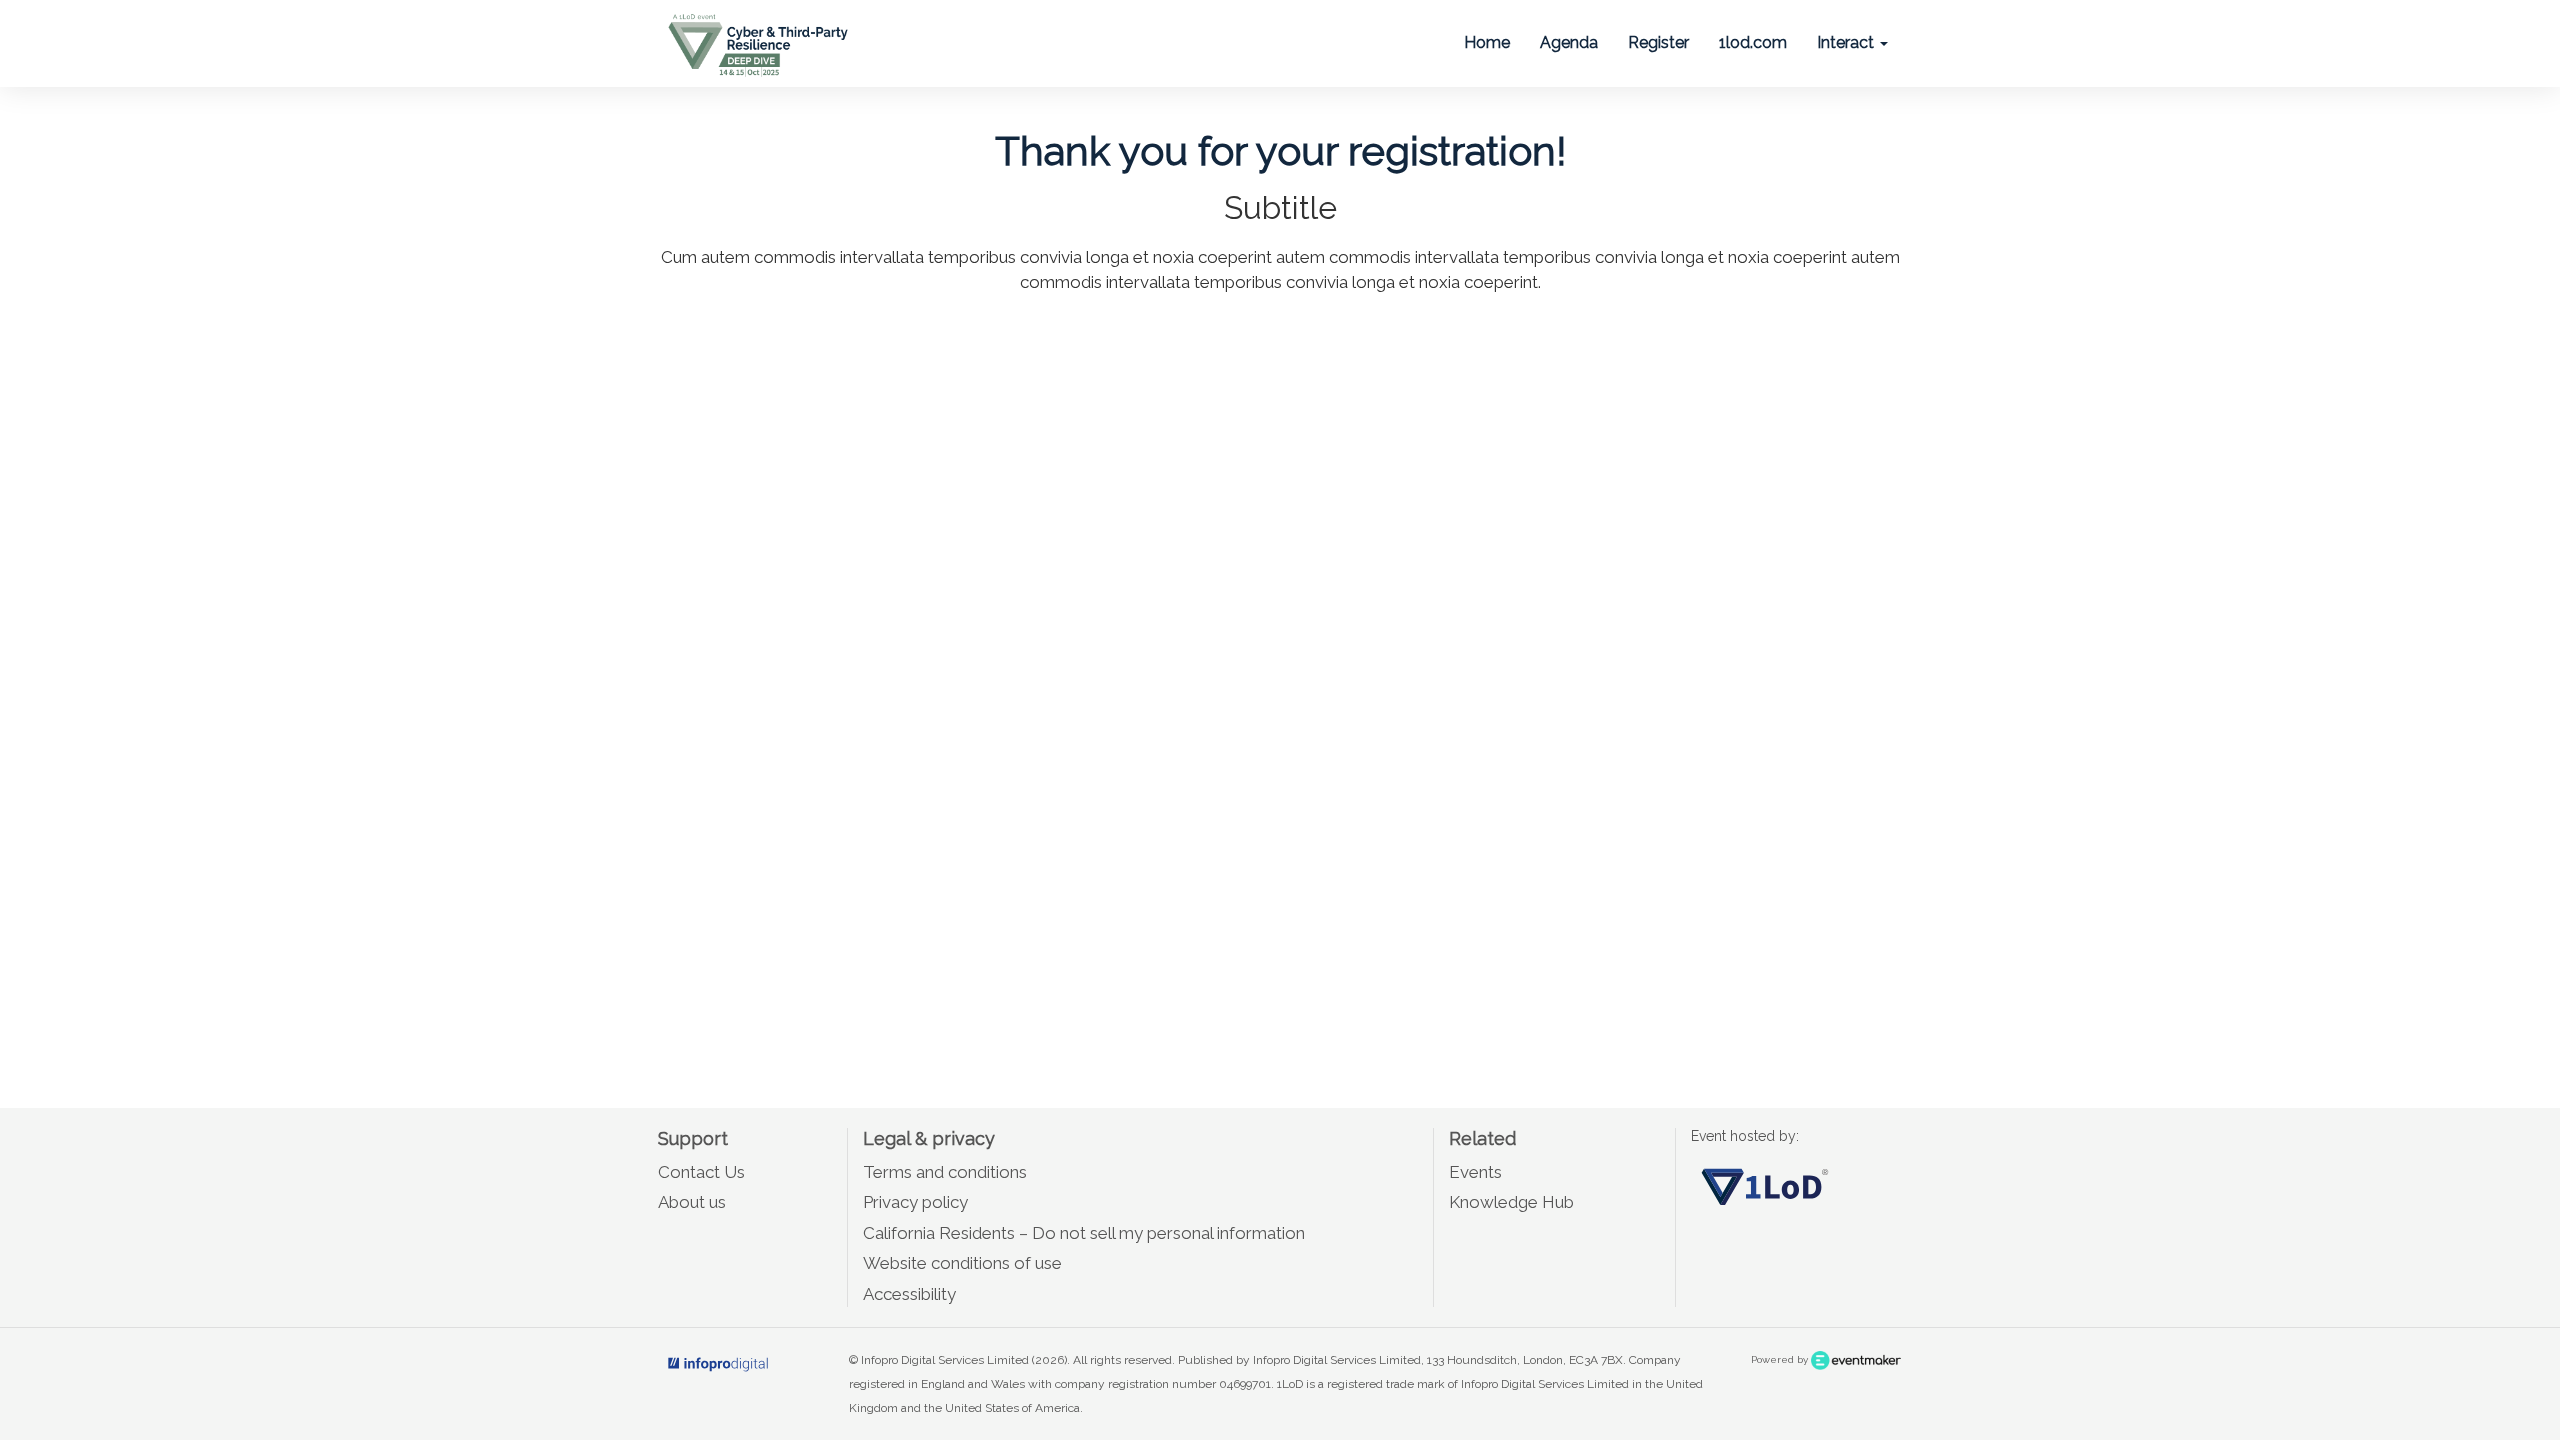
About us (692, 1202)
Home (1487, 42)
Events (1475, 1172)
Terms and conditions (945, 1172)
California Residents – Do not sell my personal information (1084, 1233)
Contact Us (701, 1172)
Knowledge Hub (1511, 1202)
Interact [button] (1847, 42)
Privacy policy (915, 1202)
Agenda (1569, 42)
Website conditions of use (962, 1263)
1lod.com (1753, 42)
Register (1658, 42)
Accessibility (909, 1294)
